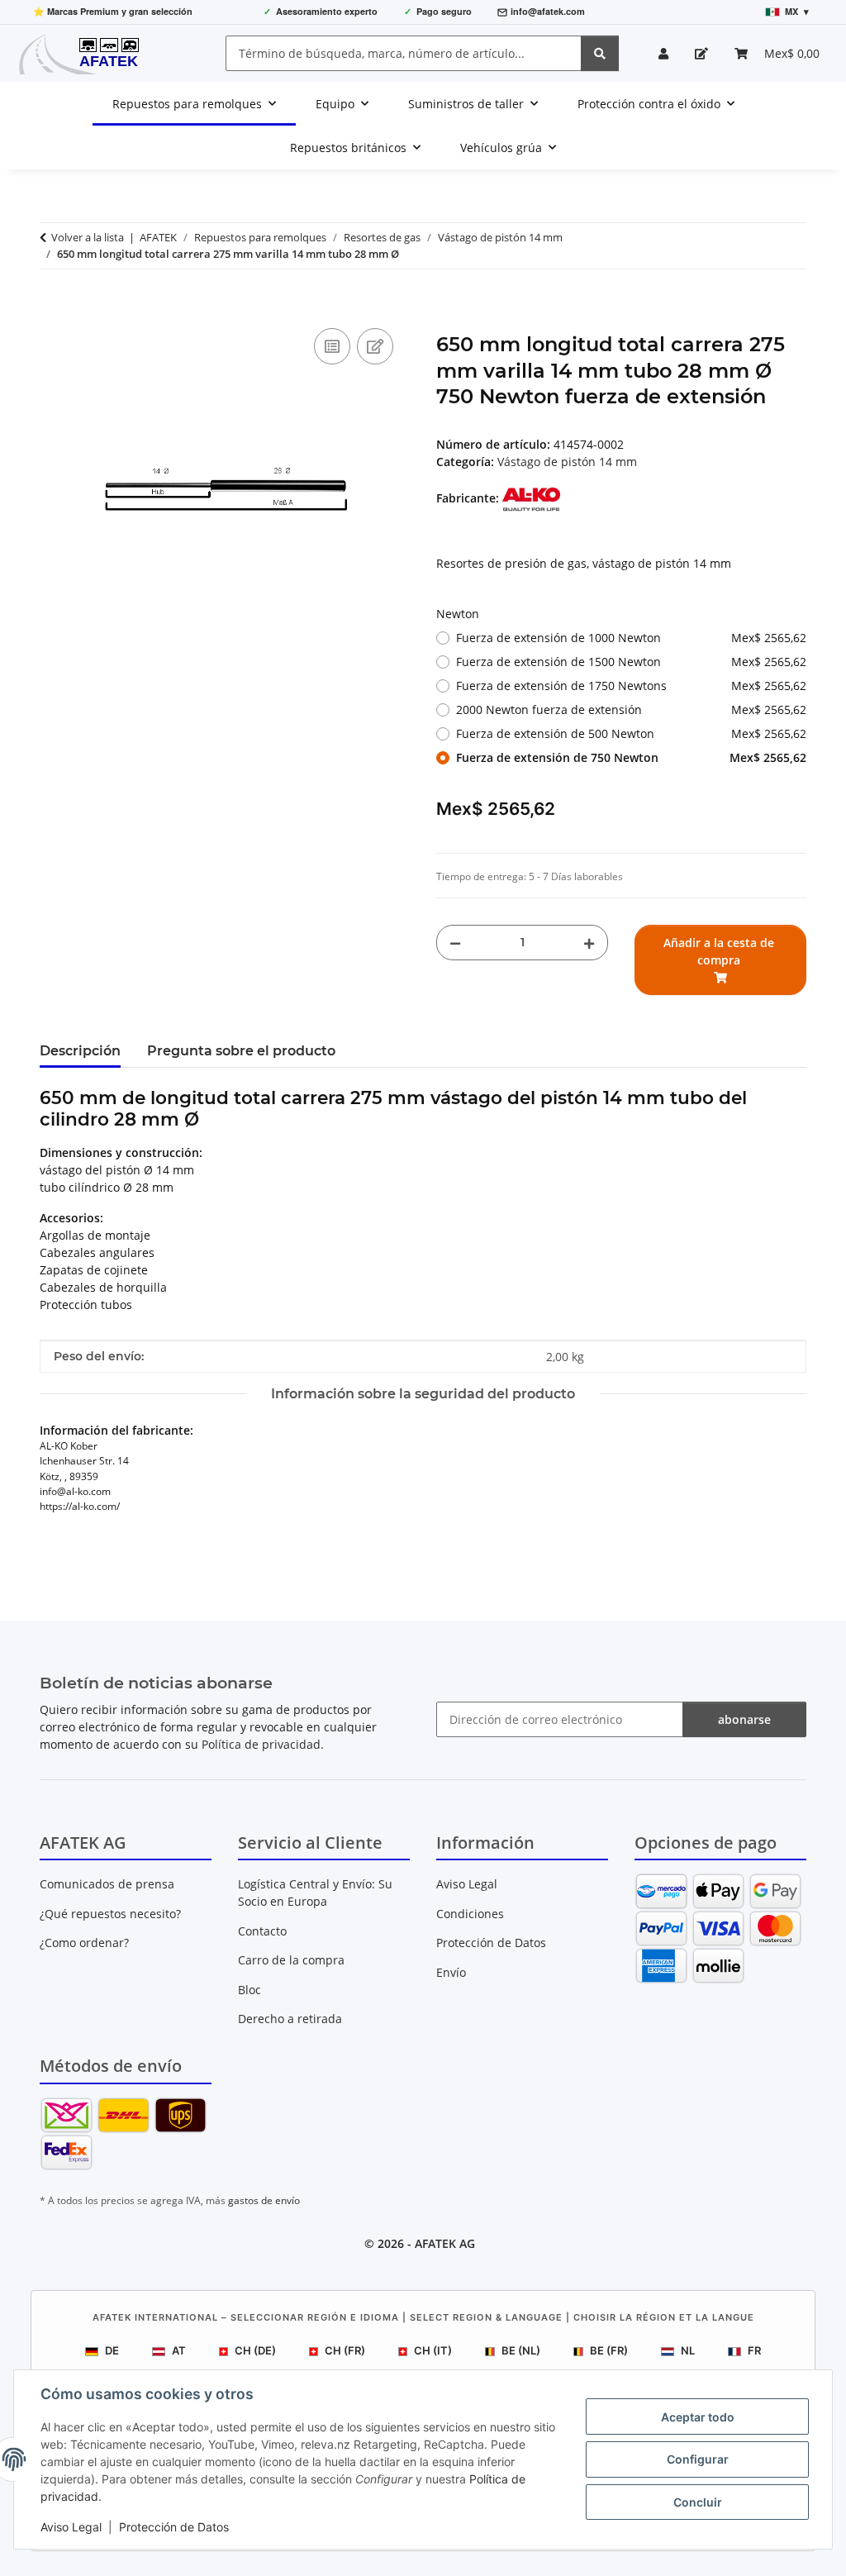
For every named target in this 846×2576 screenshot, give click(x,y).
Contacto (262, 1931)
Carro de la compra (291, 1960)
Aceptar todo (698, 2417)
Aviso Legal (71, 2527)
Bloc (250, 1990)
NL (688, 2350)
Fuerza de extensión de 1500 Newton (631, 662)
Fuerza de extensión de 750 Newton (631, 757)
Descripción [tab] (80, 1051)
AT (179, 2350)
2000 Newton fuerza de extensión (631, 709)
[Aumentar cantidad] (589, 943)
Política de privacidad (261, 1744)
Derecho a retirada (290, 2019)
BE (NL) (521, 2350)
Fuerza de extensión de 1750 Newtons (631, 686)
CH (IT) (433, 2350)
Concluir (698, 2502)
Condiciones (470, 1914)
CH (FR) (345, 2350)
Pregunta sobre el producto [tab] (241, 1051)
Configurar (698, 2459)
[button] (663, 53)
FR (754, 2350)
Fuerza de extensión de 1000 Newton (631, 638)
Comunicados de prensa (107, 1884)
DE (112, 2350)
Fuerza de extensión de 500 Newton (631, 733)
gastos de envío (264, 2200)
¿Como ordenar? (84, 1943)
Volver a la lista (88, 237)
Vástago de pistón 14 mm (567, 462)
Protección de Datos (174, 2527)
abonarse (744, 1719)
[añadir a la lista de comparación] (332, 346)
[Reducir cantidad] (455, 943)
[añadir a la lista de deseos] (375, 346)
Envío (451, 1972)
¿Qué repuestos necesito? (110, 1914)
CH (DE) (255, 2350)
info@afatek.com (548, 11)
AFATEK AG (445, 2243)
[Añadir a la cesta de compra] (53, 306)
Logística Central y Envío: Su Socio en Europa (315, 1893)
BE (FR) (609, 2350)
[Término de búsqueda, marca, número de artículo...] (600, 53)
